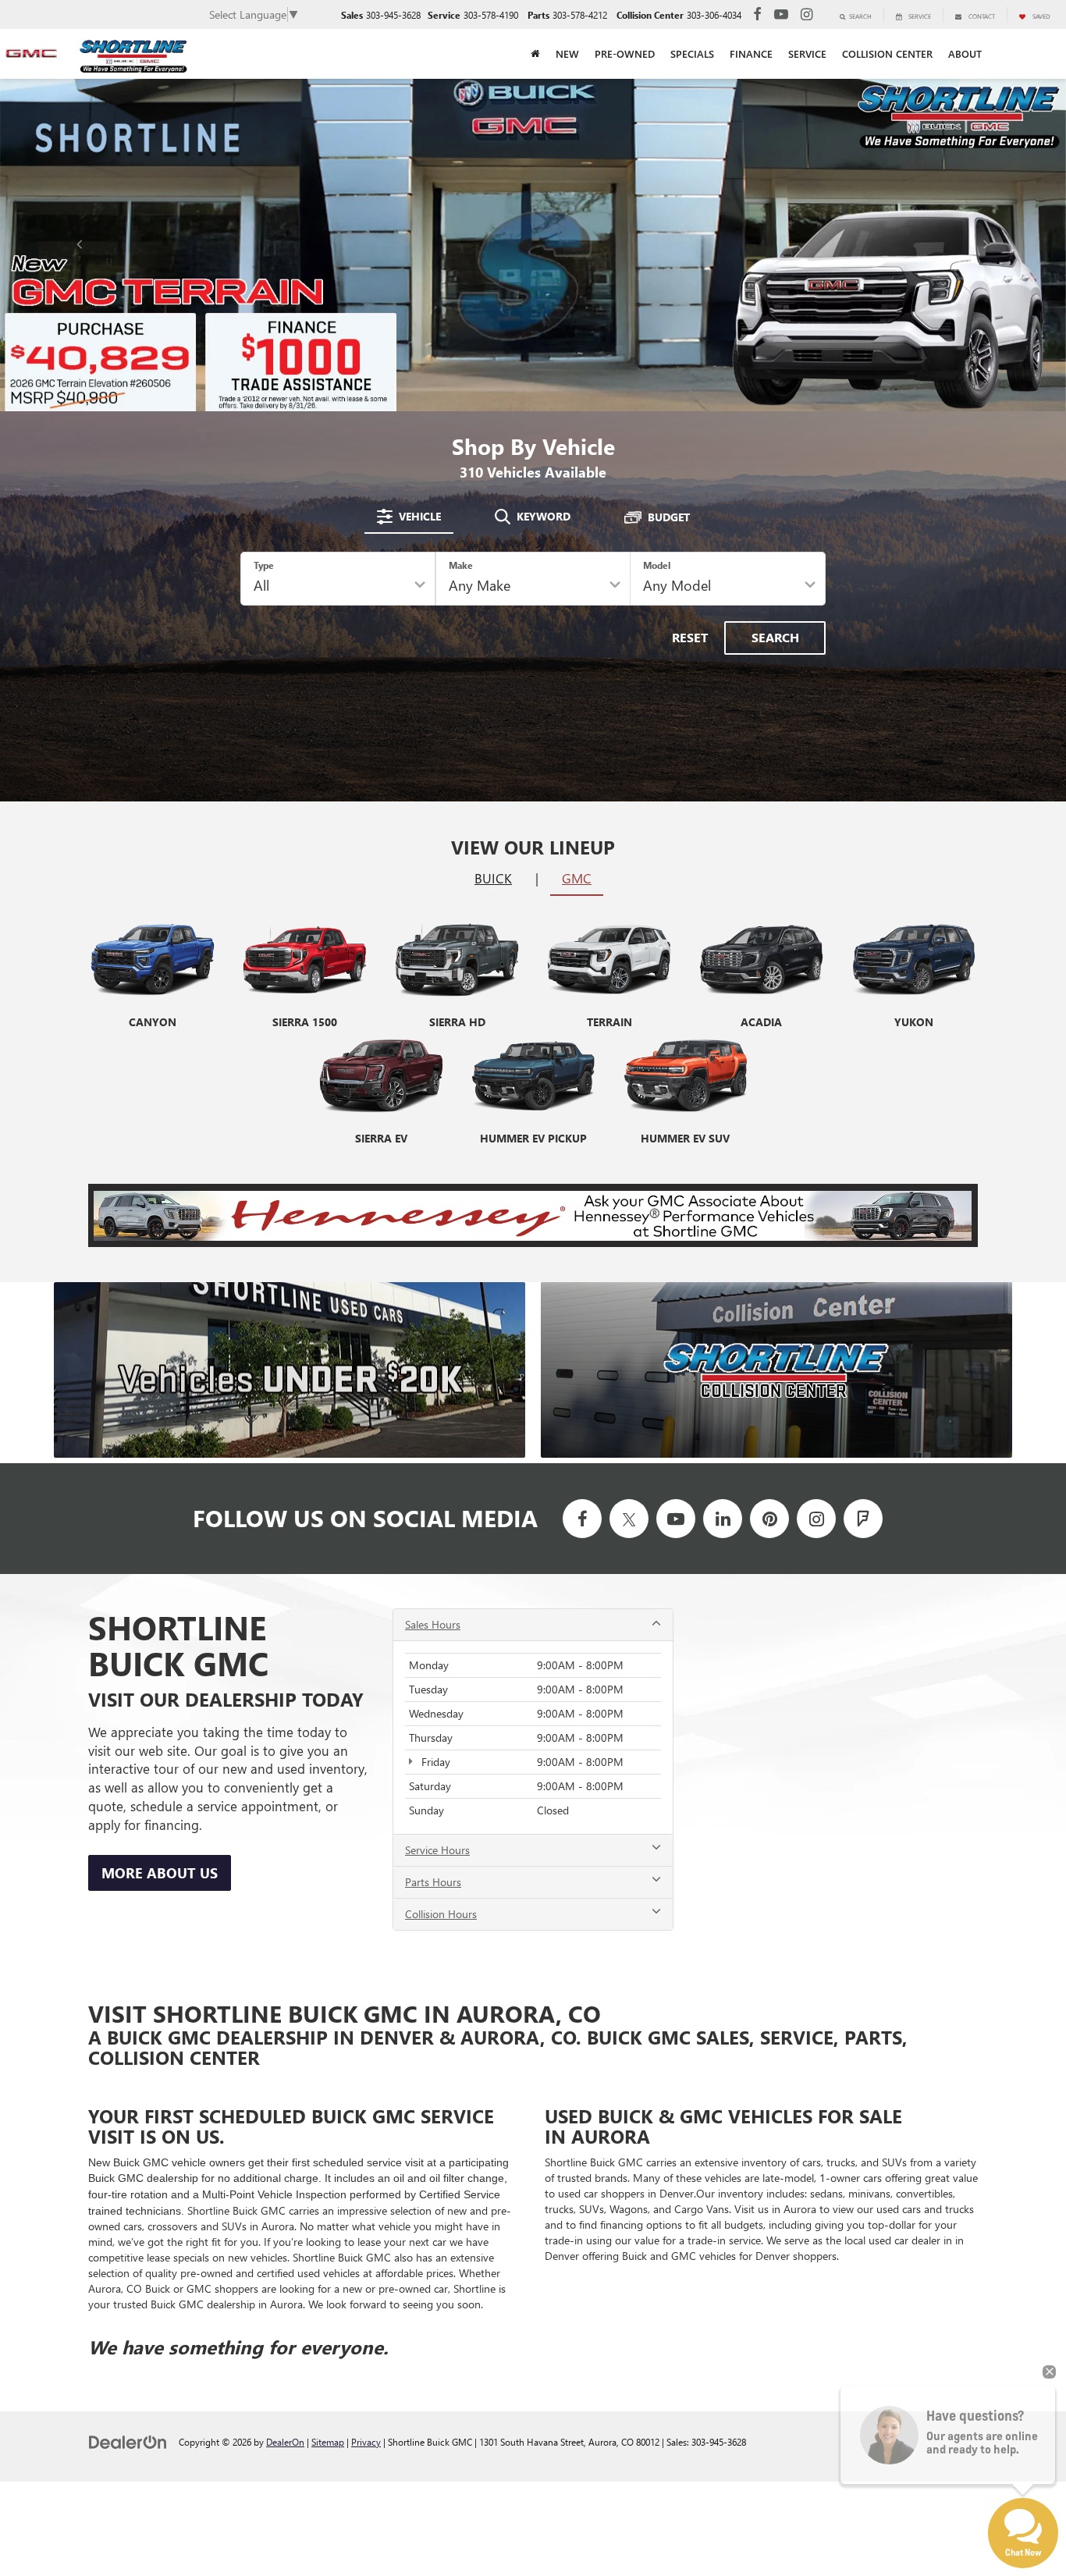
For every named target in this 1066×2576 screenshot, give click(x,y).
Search (775, 637)
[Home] (535, 54)
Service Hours (437, 1850)
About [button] (965, 54)
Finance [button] (751, 54)
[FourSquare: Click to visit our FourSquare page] (863, 1519)
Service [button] (807, 54)
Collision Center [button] (887, 54)
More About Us (160, 1873)
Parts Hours (433, 1882)
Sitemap (328, 2442)
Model (657, 565)
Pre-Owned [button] (625, 54)
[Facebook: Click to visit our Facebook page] (757, 14)
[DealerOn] (128, 2441)
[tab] (409, 517)
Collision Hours (441, 1914)
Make (461, 565)
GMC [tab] (577, 878)
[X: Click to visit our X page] (629, 1519)
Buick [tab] (493, 878)
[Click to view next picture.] (986, 245)
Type (264, 565)
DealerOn (285, 2442)
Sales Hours (433, 1624)
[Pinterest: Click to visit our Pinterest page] (769, 1519)
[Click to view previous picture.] (80, 245)
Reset (690, 637)
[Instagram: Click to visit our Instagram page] (807, 14)
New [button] (567, 54)
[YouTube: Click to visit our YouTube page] (781, 14)
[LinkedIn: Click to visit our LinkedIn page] (723, 1519)
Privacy (366, 2442)
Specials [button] (692, 54)
